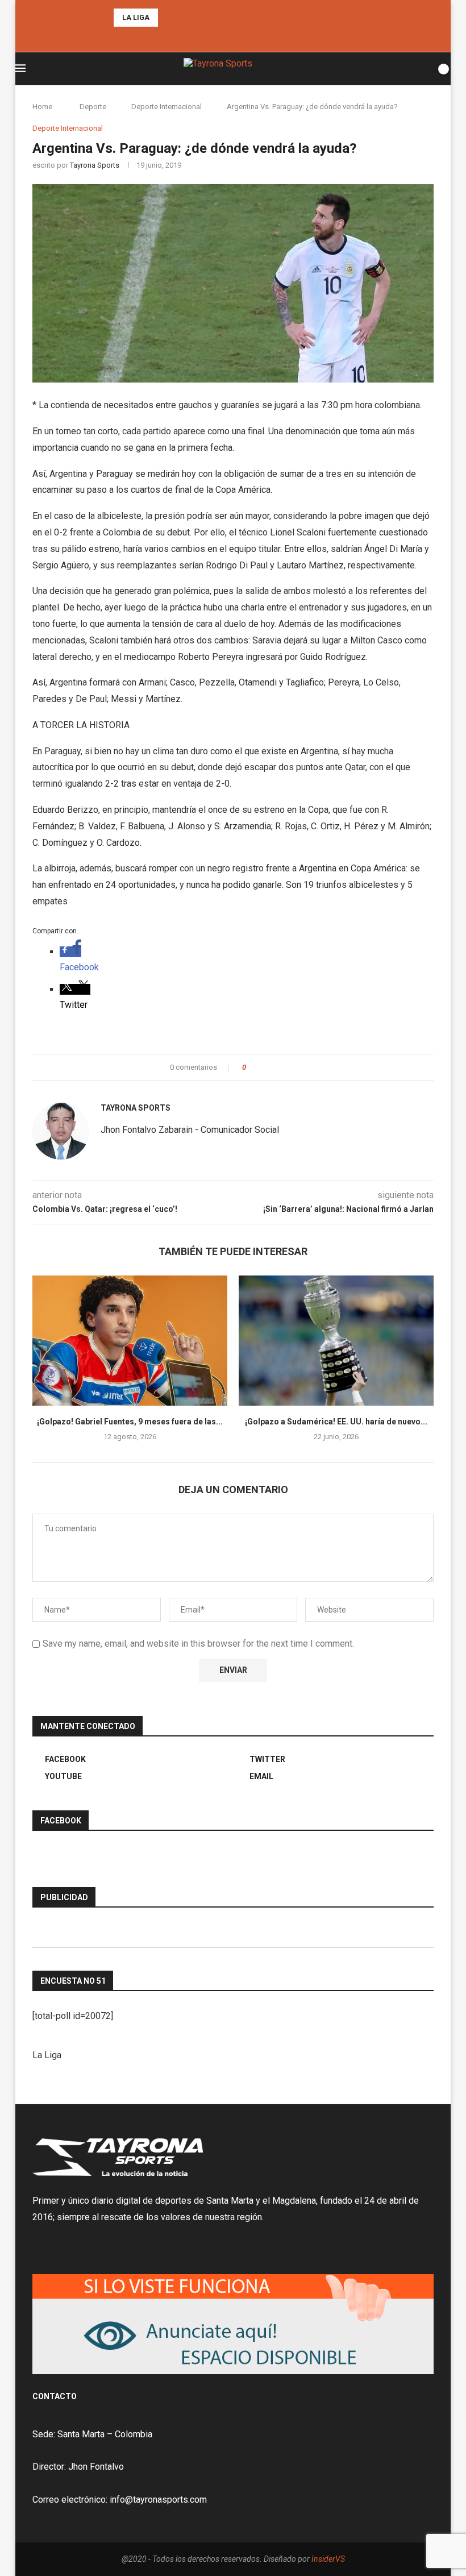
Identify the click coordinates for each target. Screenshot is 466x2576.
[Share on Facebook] (265, 1067)
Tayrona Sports (95, 165)
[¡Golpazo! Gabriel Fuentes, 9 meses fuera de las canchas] (130, 1341)
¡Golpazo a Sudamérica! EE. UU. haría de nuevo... (336, 1422)
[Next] (184, 18)
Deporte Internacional (167, 107)
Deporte (93, 107)
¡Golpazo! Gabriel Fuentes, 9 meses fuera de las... (130, 1422)
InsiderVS (328, 2559)
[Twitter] (233, 37)
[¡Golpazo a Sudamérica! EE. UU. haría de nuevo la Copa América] (336, 1341)
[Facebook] (218, 37)
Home (42, 107)
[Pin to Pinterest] (286, 1067)
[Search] (424, 69)
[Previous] (169, 18)
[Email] (248, 37)
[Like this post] (252, 1067)
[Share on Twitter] (275, 1067)
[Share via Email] (297, 1067)
